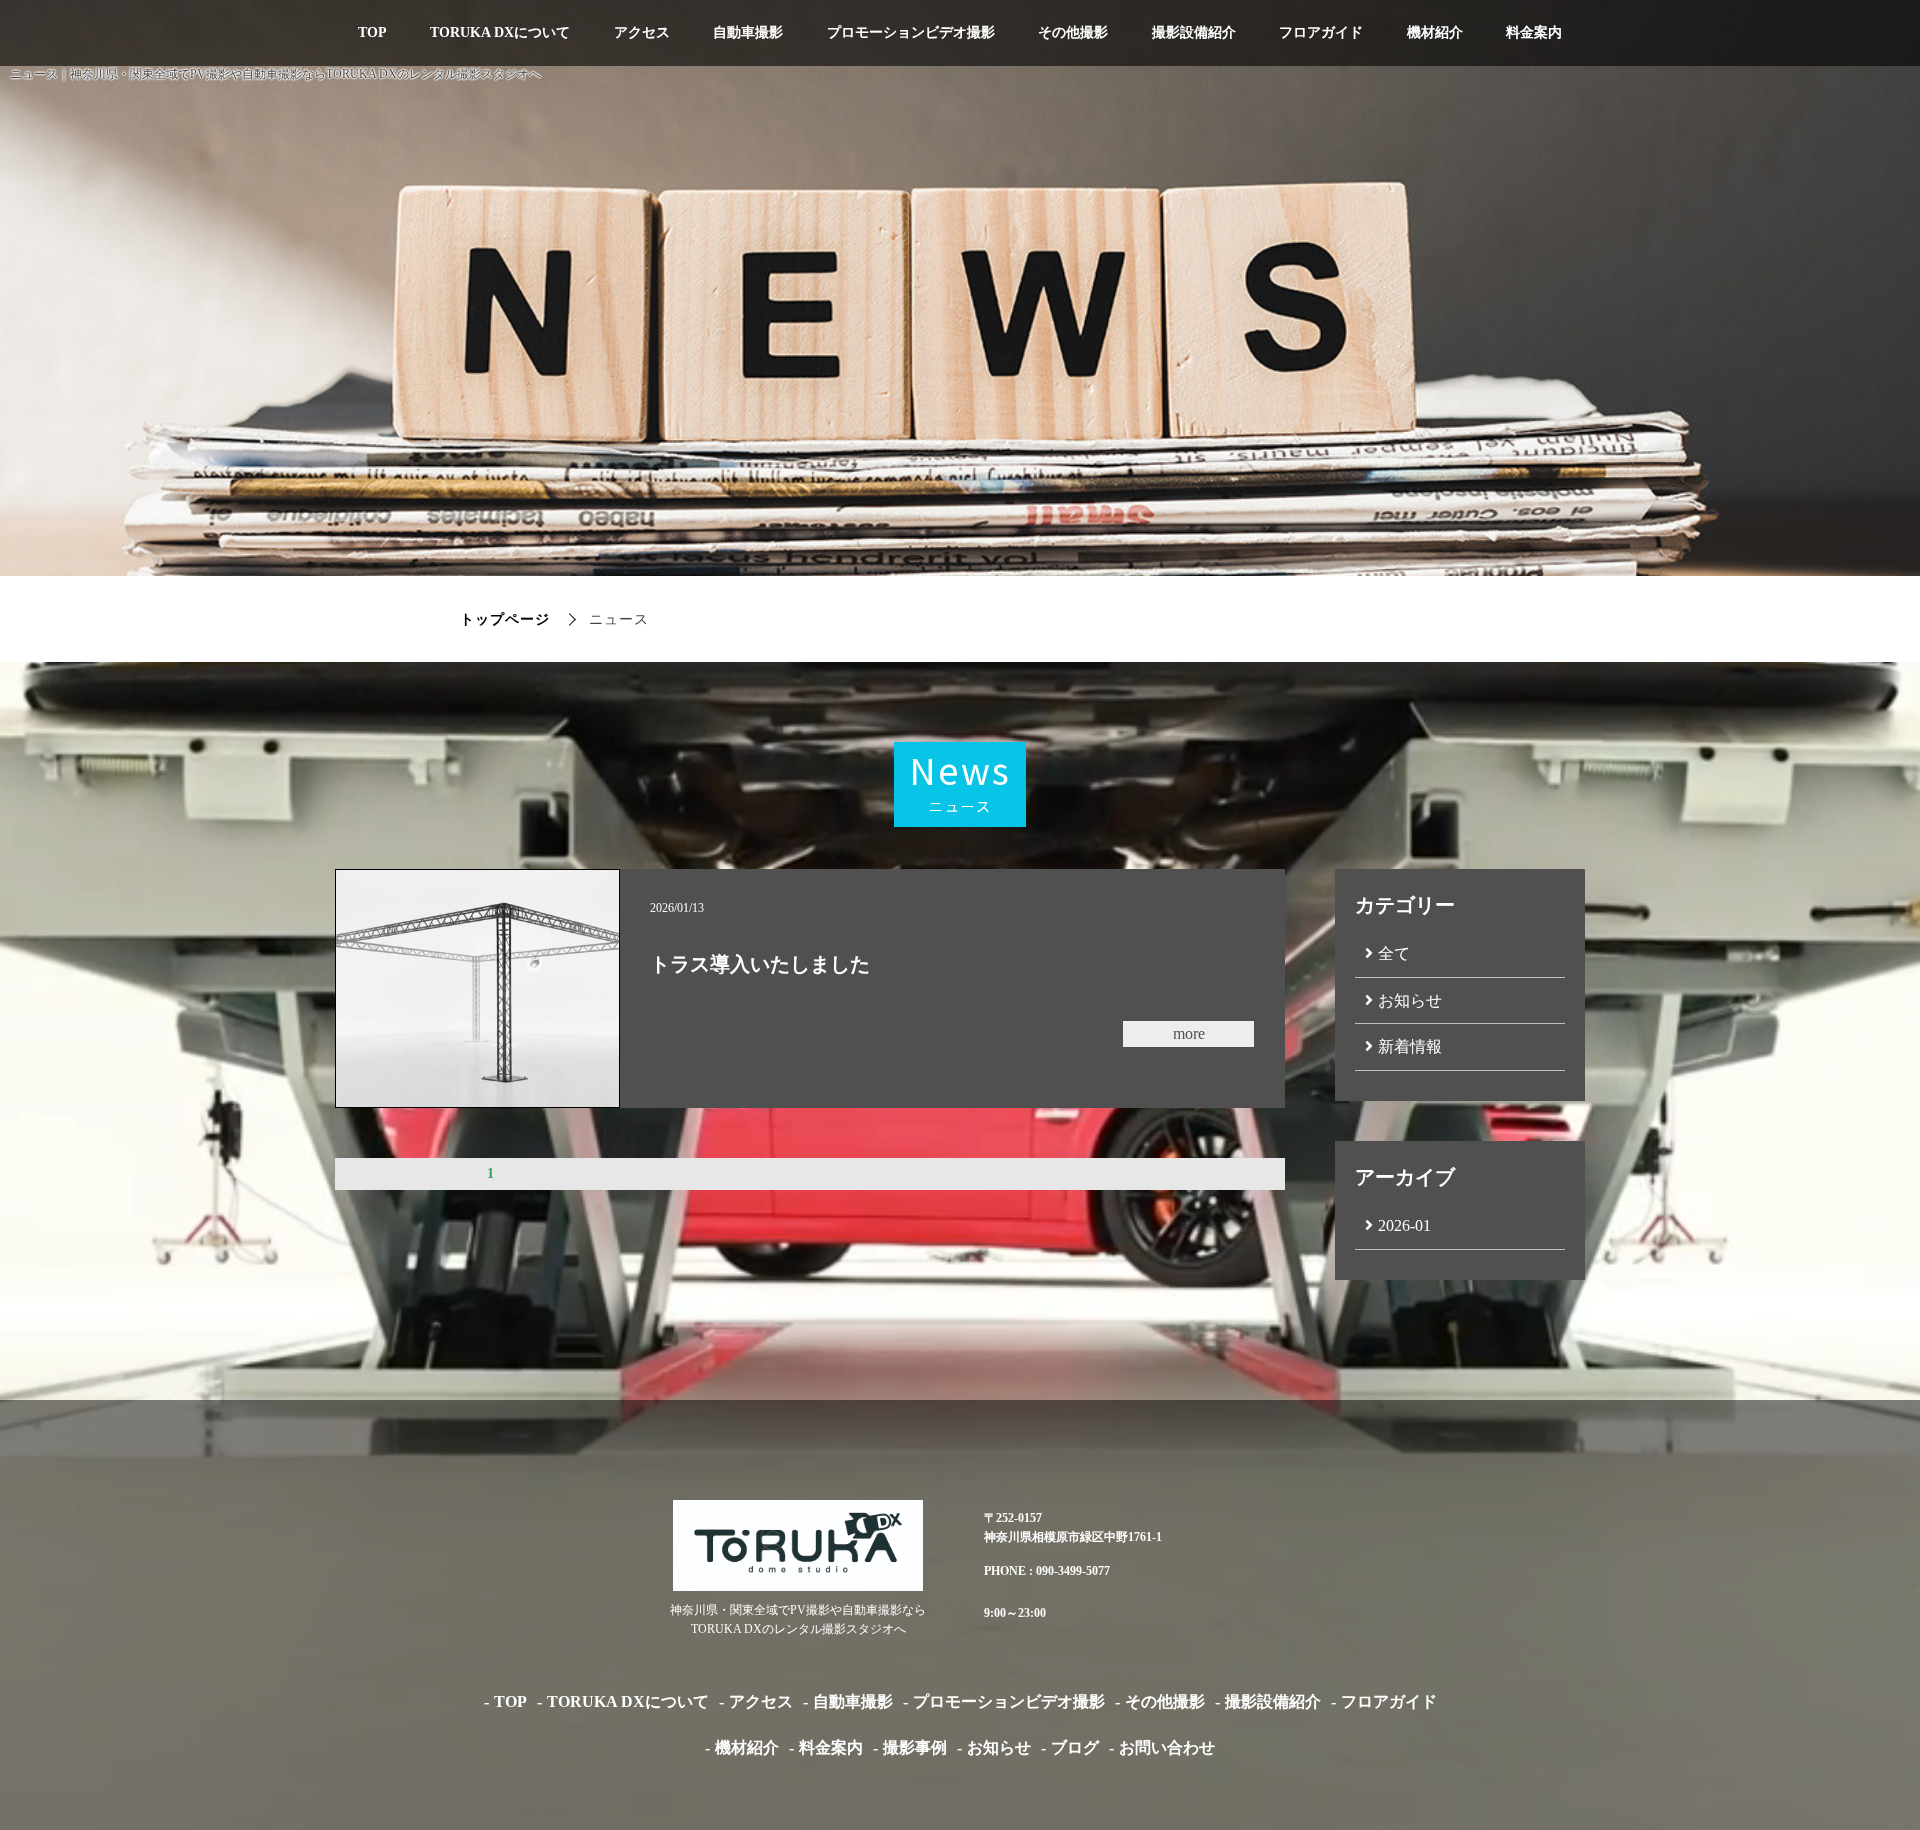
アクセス (642, 32)
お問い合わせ (1167, 1747)
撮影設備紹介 (1194, 32)
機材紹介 (1435, 32)
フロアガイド (1321, 32)
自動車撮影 (748, 32)
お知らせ (1410, 1000)
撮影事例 (915, 1747)
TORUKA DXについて (500, 32)
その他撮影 (1073, 32)
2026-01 (1404, 1225)
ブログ (1075, 1747)
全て (1394, 953)
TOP (372, 32)
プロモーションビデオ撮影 (911, 32)
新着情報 (1410, 1046)
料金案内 (1534, 32)
